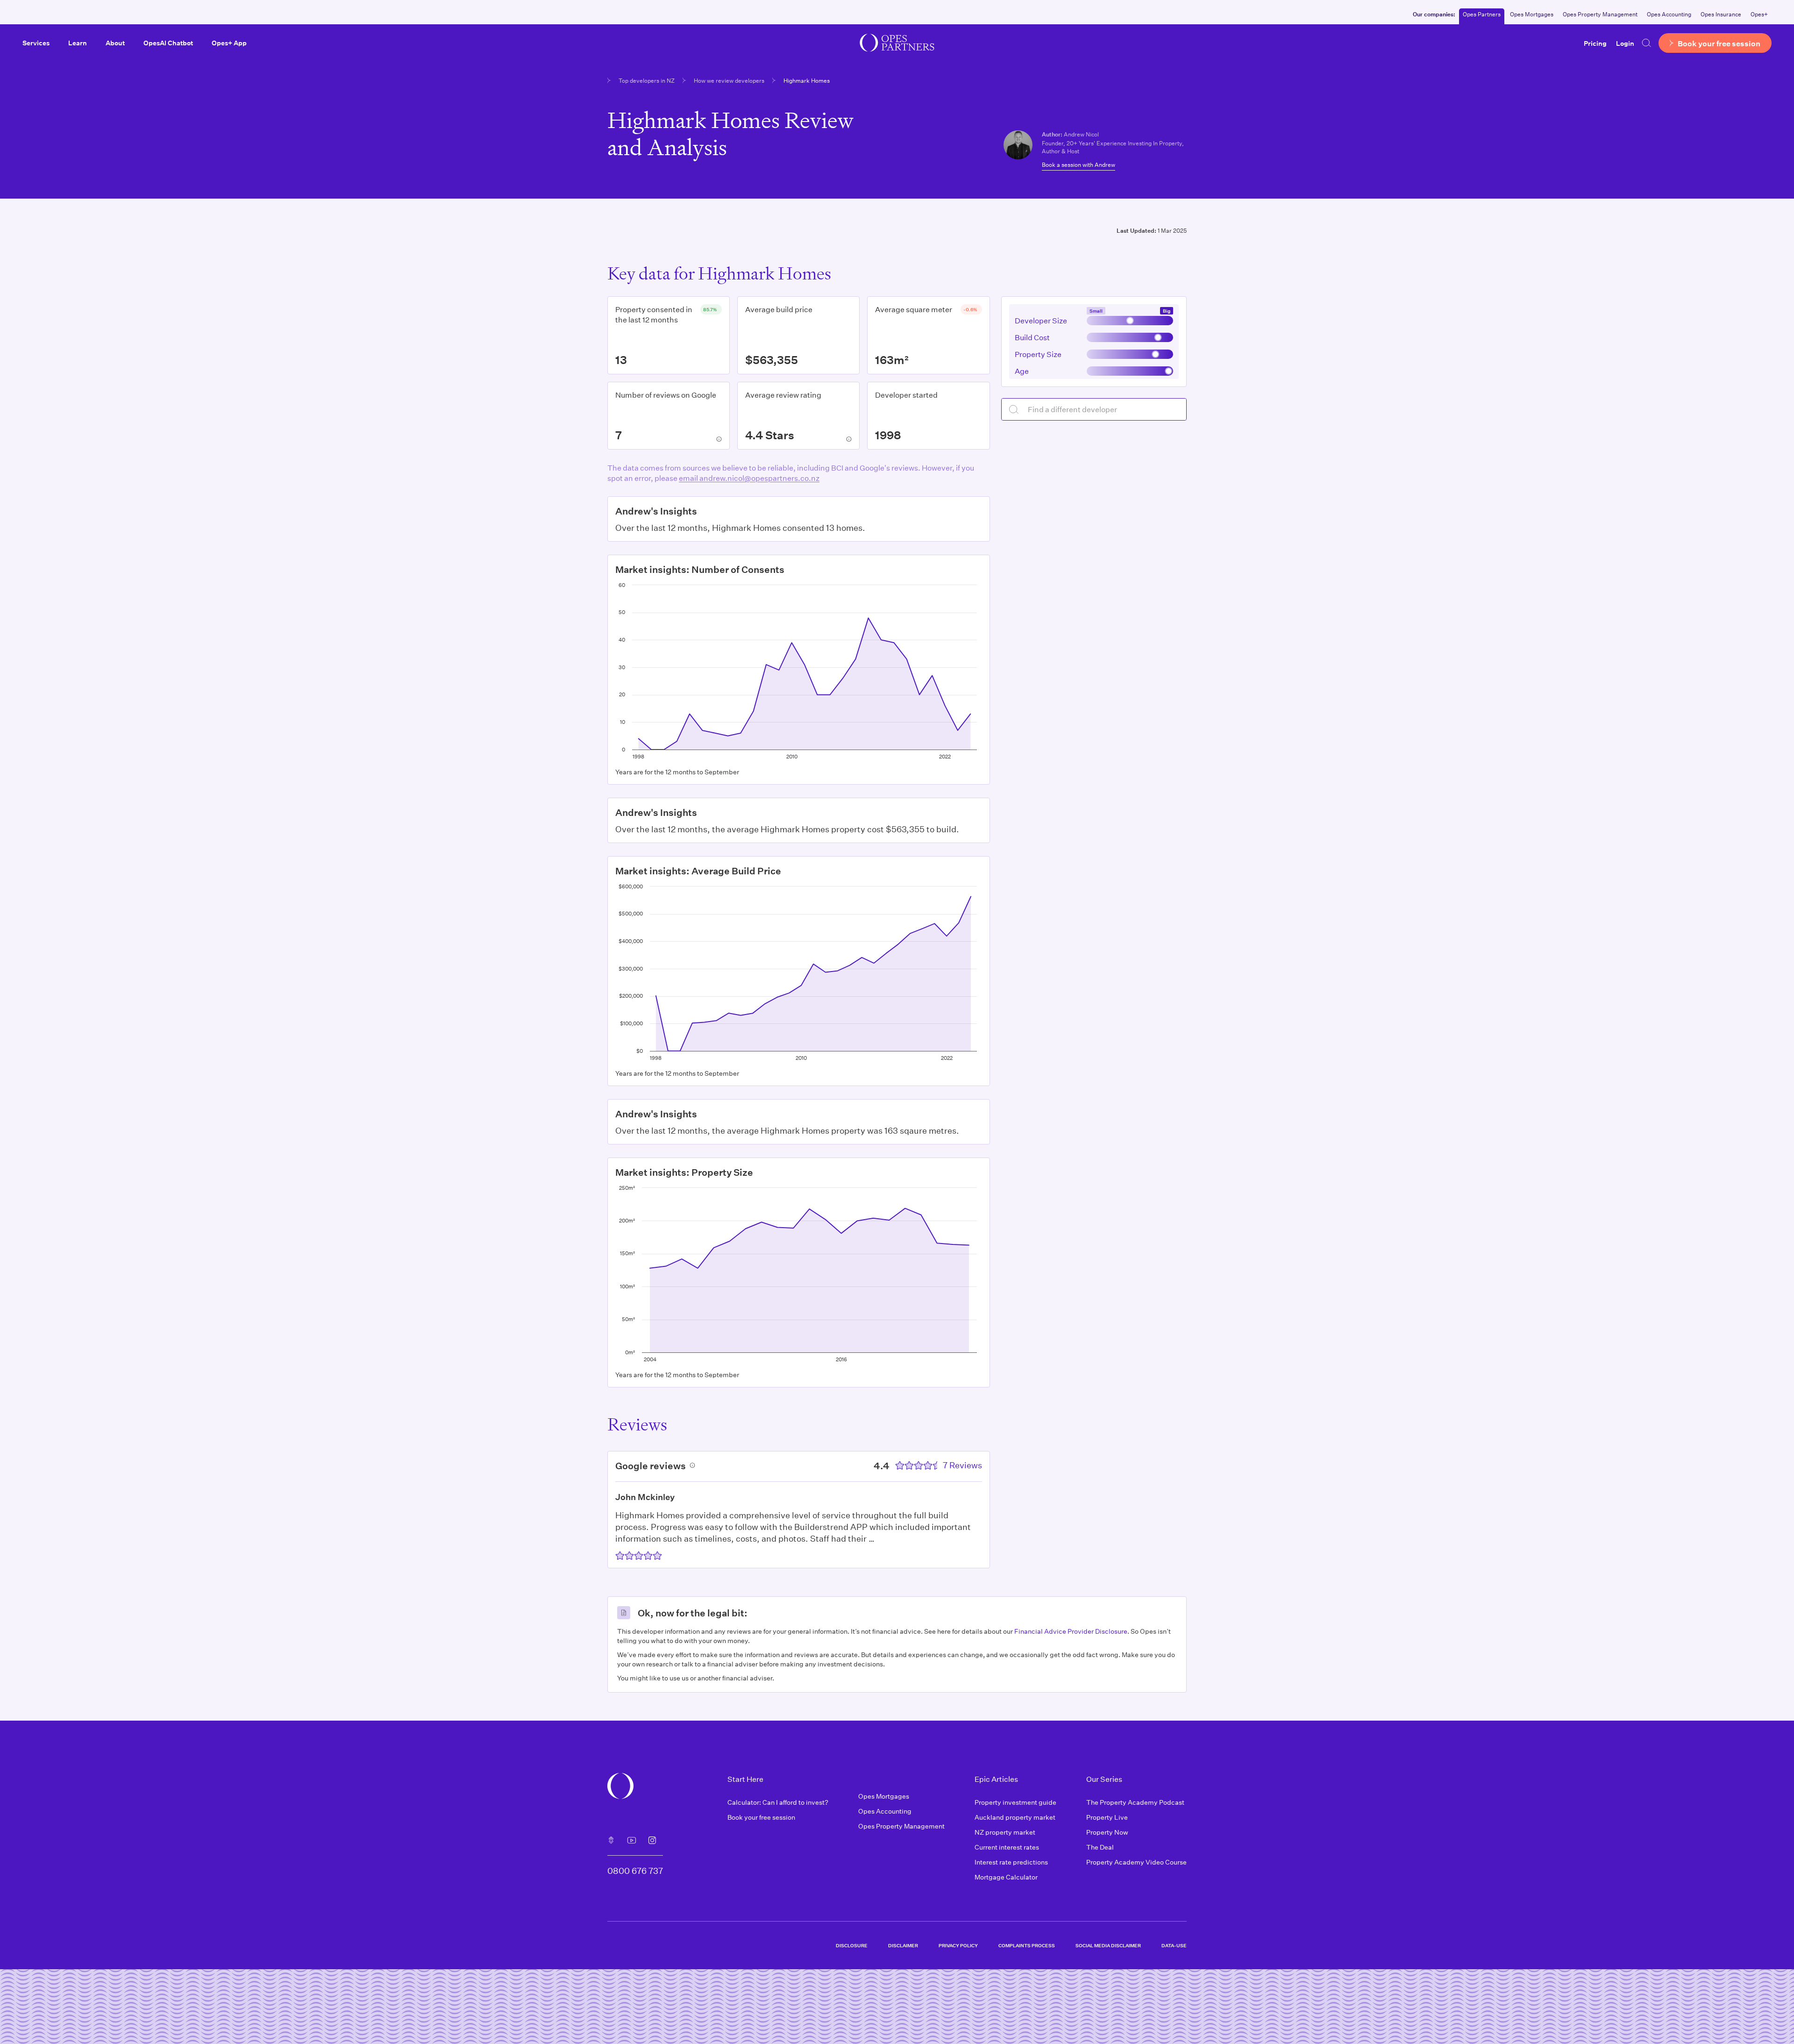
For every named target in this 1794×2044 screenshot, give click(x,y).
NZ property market (1005, 1832)
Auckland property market (1015, 1817)
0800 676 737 (635, 1871)
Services (36, 43)
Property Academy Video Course (1136, 1862)
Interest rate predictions (1011, 1862)
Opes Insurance (1721, 14)
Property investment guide (1015, 1802)
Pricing (1595, 43)
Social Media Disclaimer (1108, 1945)
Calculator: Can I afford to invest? (778, 1802)
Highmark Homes (807, 80)
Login (1625, 43)
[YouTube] (632, 1840)
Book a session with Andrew (1079, 164)
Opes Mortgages (1532, 14)
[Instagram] (652, 1840)
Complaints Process (1027, 1945)
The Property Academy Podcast (1135, 1802)
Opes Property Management (1600, 14)
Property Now (1107, 1832)
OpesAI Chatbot (168, 43)
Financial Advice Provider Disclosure (1071, 1631)
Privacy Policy (958, 1945)
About (115, 43)
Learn (78, 43)
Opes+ (1759, 14)
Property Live (1107, 1817)
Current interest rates (1007, 1847)
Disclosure (852, 1945)
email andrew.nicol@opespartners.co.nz (749, 478)
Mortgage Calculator (1006, 1877)
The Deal (1100, 1847)
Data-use (1174, 1945)
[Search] (1646, 43)
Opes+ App (229, 43)
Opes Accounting (1669, 14)
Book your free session (761, 1817)
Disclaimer (903, 1945)
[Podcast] (611, 1840)
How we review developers (729, 80)
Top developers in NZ (647, 80)
